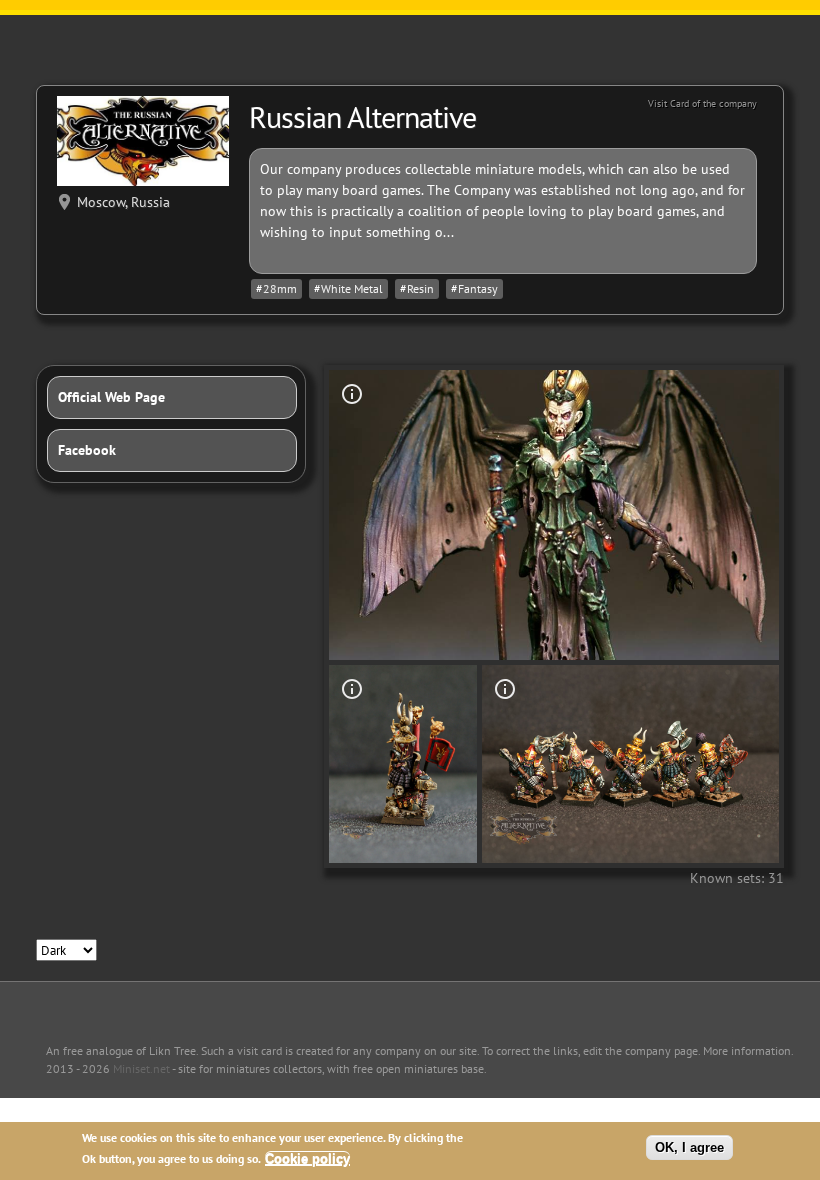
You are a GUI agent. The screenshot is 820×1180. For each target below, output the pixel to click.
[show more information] (352, 394)
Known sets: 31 (737, 878)
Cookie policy (307, 1158)
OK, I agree (689, 1147)
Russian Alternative (362, 116)
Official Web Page (111, 397)
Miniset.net (141, 1068)
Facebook (87, 450)
